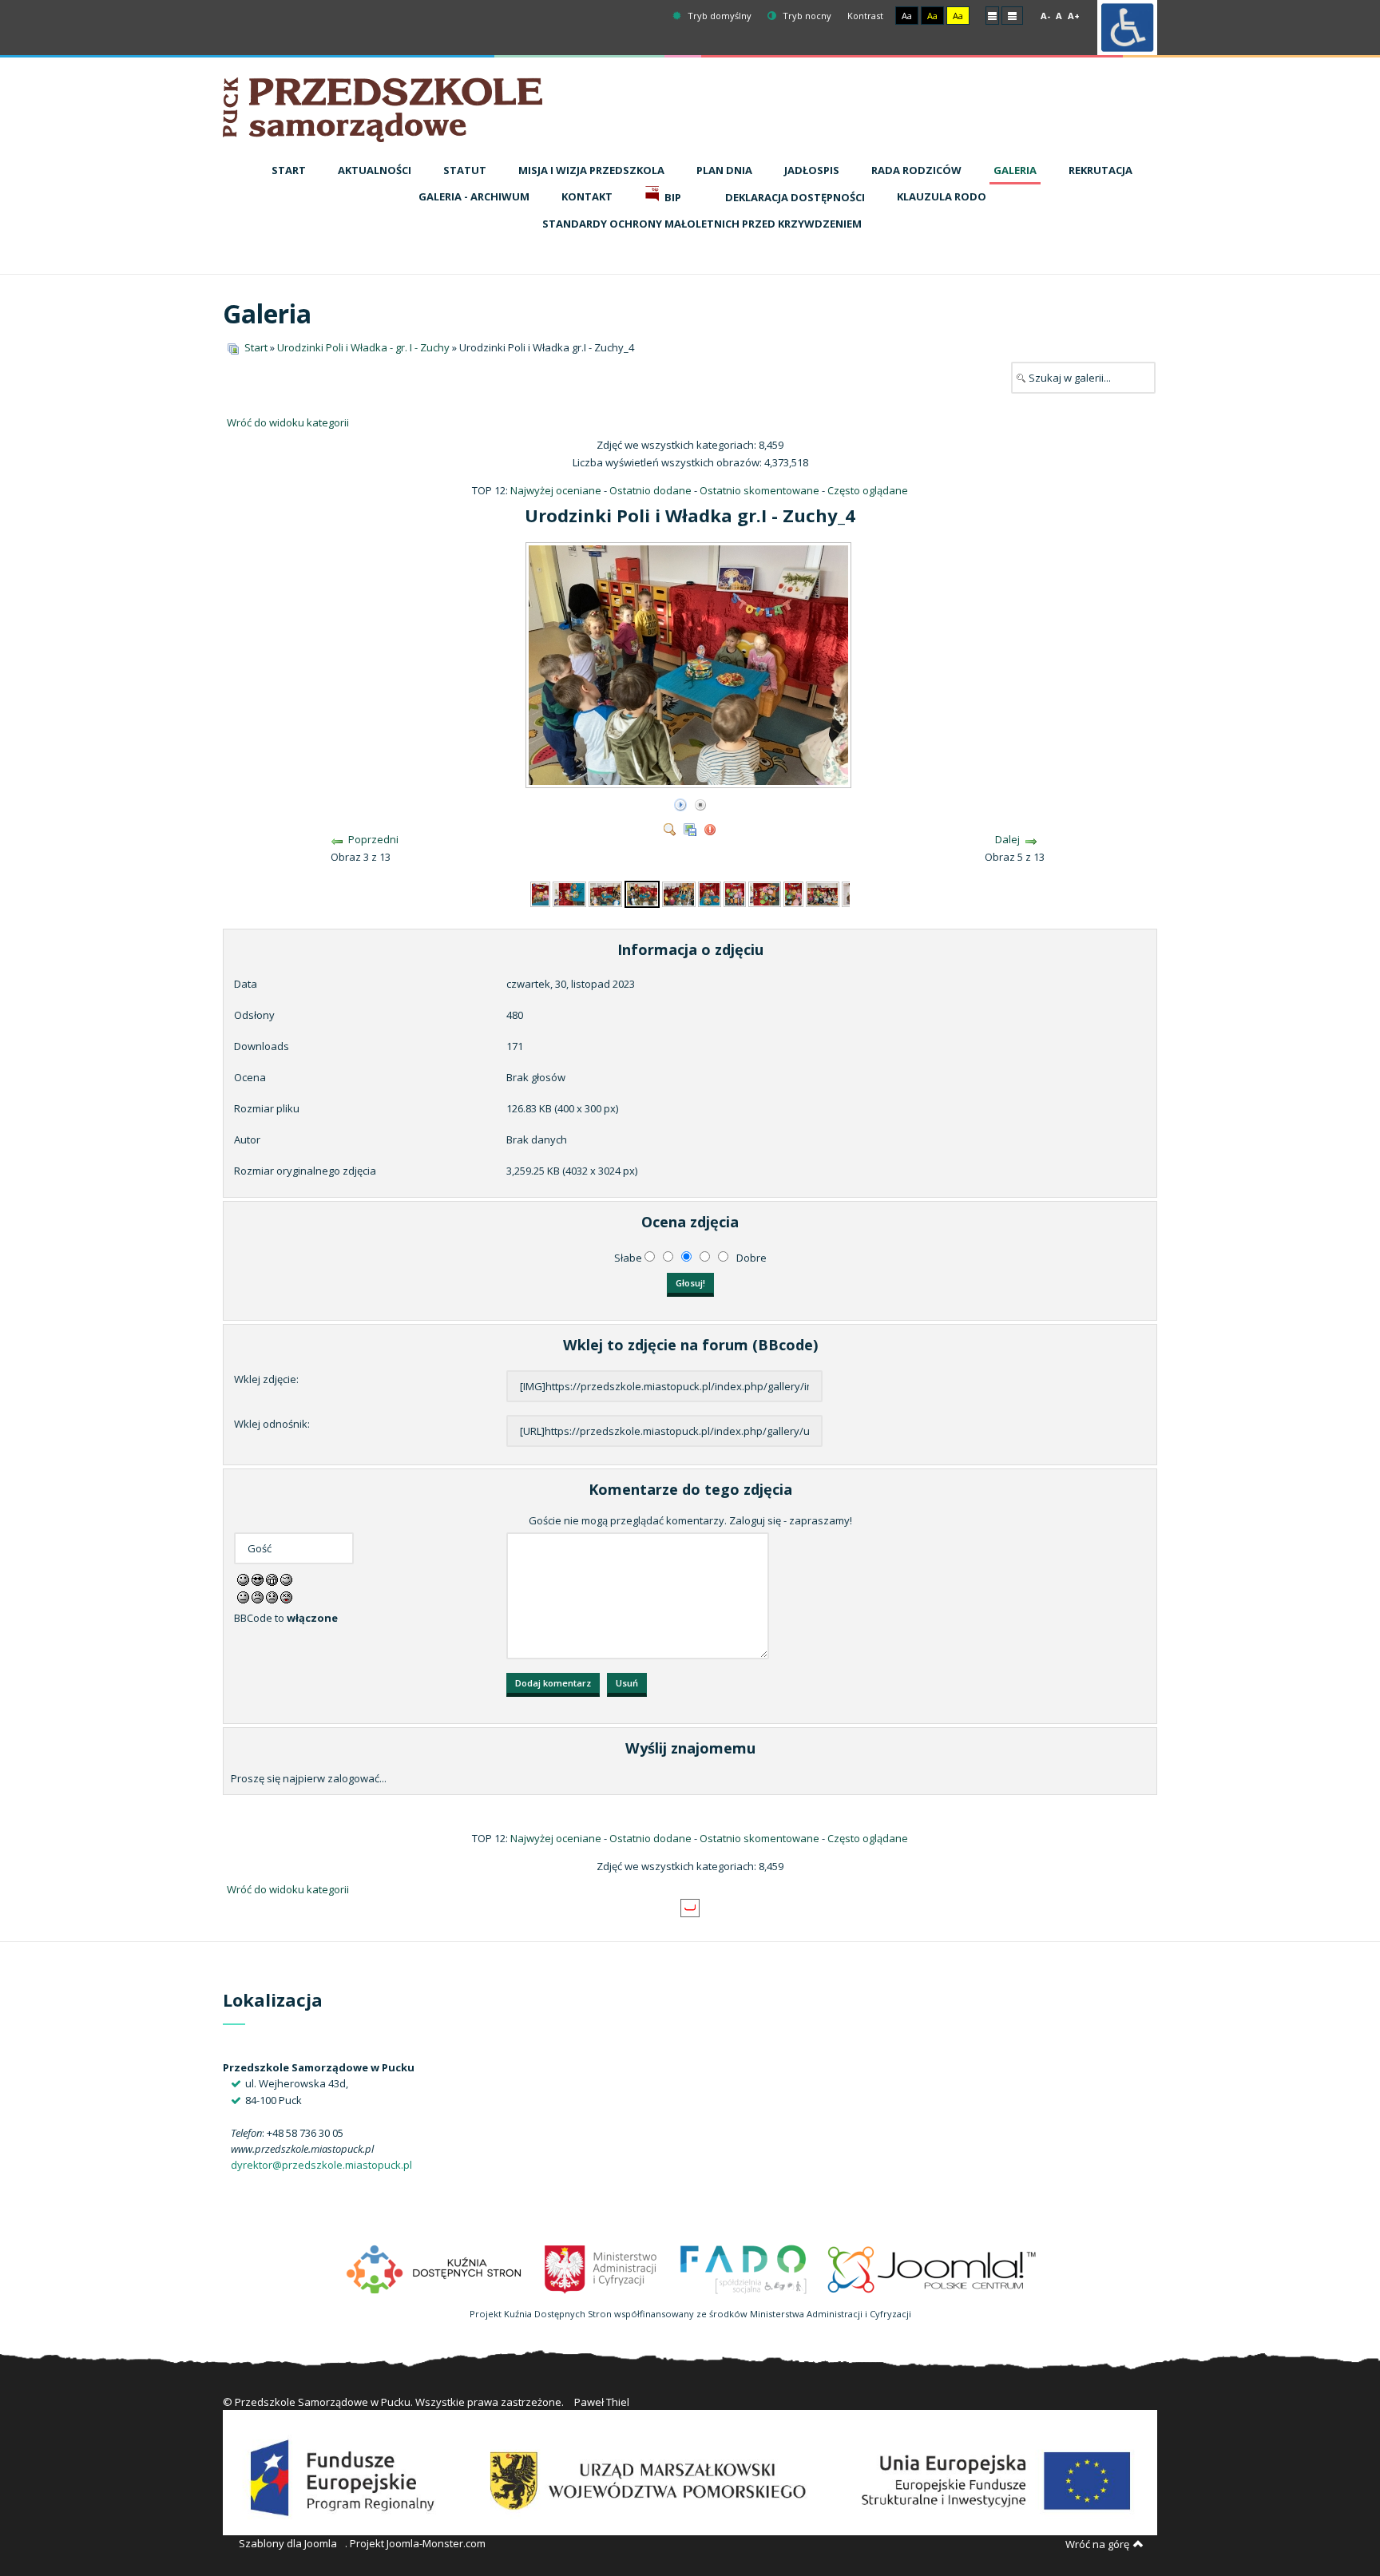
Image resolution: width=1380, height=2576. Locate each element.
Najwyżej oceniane (556, 490)
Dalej (1007, 839)
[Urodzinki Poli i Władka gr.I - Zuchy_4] (690, 782)
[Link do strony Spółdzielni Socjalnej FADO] (743, 2268)
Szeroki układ (1012, 15)
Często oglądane (868, 490)
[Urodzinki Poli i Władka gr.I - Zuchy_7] (734, 893)
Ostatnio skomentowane (759, 490)
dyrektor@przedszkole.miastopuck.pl (321, 2165)
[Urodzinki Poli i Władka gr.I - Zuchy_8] (765, 893)
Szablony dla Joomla (288, 2543)
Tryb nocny (806, 16)
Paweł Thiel (602, 2402)
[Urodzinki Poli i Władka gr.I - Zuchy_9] (793, 893)
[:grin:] (272, 1579)
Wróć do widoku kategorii (288, 422)
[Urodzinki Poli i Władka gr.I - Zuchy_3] (605, 893)
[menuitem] (289, 171)
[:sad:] (272, 1596)
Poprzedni (373, 839)
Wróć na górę (1097, 2544)
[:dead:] (286, 1596)
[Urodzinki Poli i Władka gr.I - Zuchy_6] (710, 893)
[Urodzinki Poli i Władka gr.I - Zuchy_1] (540, 893)
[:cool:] (258, 1579)
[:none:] (243, 1596)
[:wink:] (286, 1579)
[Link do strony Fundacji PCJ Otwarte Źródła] (932, 2268)
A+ (1074, 16)
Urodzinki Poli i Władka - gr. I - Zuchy (363, 347)
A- (1045, 16)
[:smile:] (243, 1579)
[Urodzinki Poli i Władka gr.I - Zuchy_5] (679, 893)
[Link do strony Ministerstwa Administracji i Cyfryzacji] (602, 2268)
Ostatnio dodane (650, 490)
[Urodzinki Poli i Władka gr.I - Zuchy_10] (823, 893)
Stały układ (992, 15)
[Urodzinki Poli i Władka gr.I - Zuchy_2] (569, 893)
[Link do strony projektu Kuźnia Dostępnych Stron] (434, 2268)
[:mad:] (258, 1596)
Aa (907, 16)
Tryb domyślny (718, 16)
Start (256, 347)
